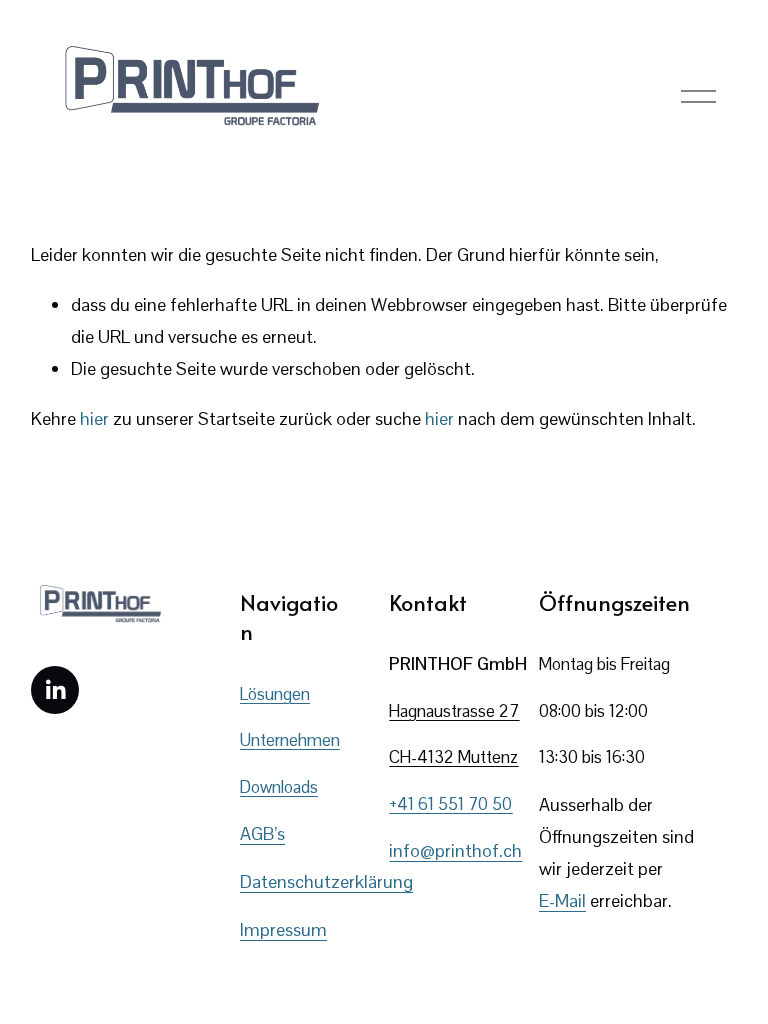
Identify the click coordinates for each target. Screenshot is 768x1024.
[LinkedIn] (55, 690)
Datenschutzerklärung (326, 881)
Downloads (279, 787)
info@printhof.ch (455, 850)
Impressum (283, 929)
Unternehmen (290, 740)
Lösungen (275, 694)
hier (94, 418)
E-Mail (562, 900)
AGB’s (262, 833)
